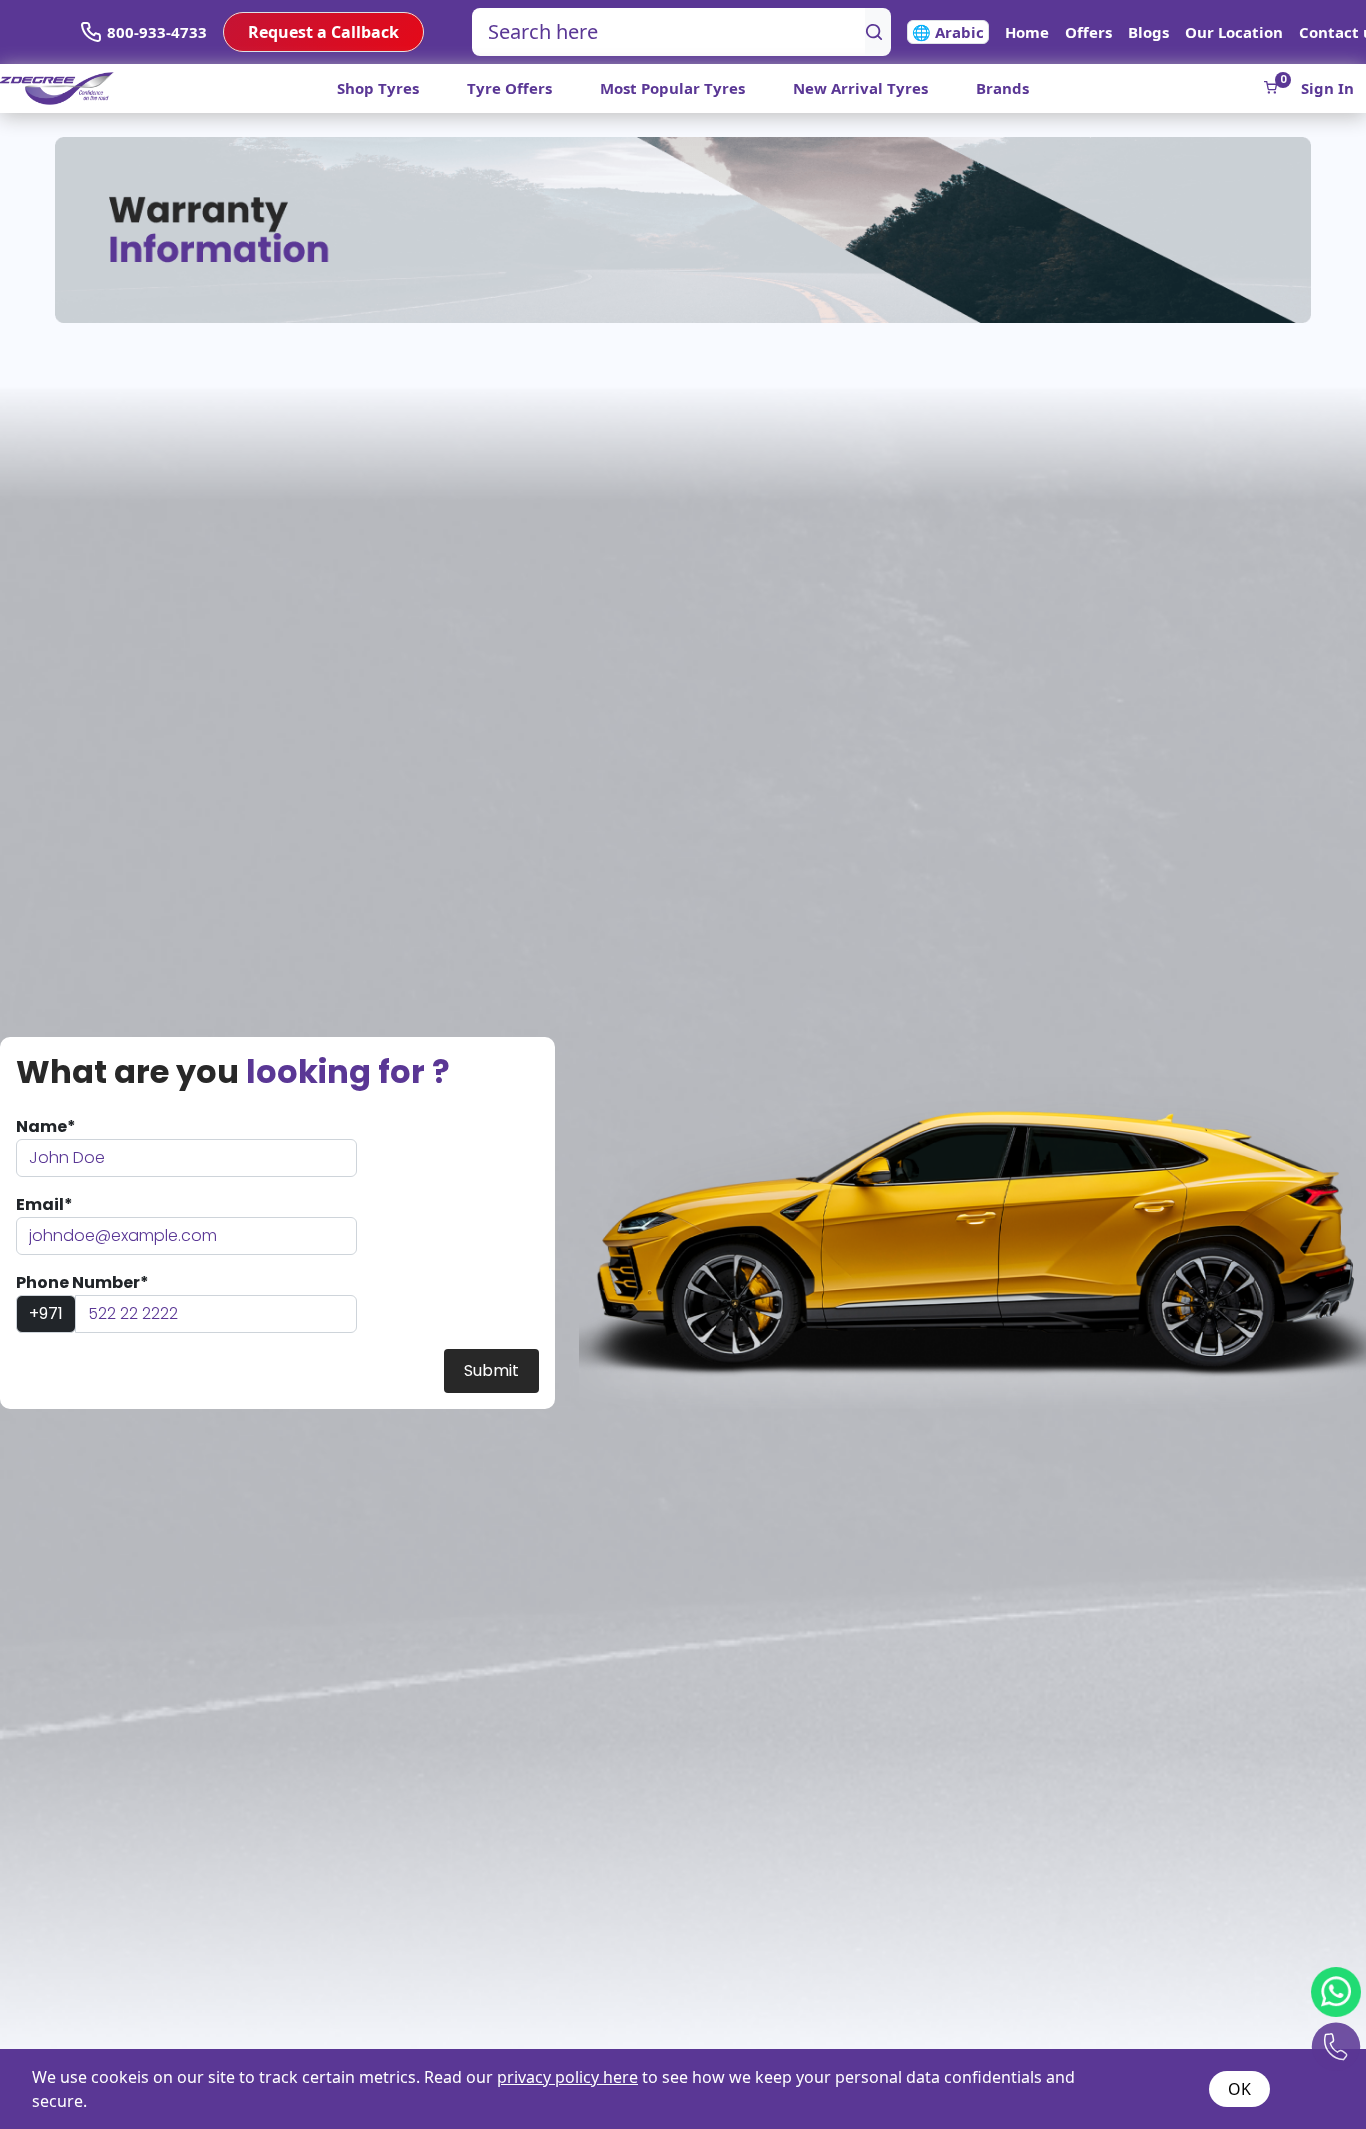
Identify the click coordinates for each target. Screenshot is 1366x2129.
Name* (46, 1126)
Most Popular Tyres (672, 88)
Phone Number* (82, 1282)
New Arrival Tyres (860, 88)
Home (1027, 32)
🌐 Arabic (948, 32)
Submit (491, 1370)
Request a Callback (323, 32)
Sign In (1327, 88)
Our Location (1234, 32)
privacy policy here (567, 2077)
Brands (1002, 88)
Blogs (1148, 32)
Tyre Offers (509, 88)
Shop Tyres (378, 88)
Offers (1088, 32)
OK (1239, 2089)
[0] (1270, 87)
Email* (44, 1204)
